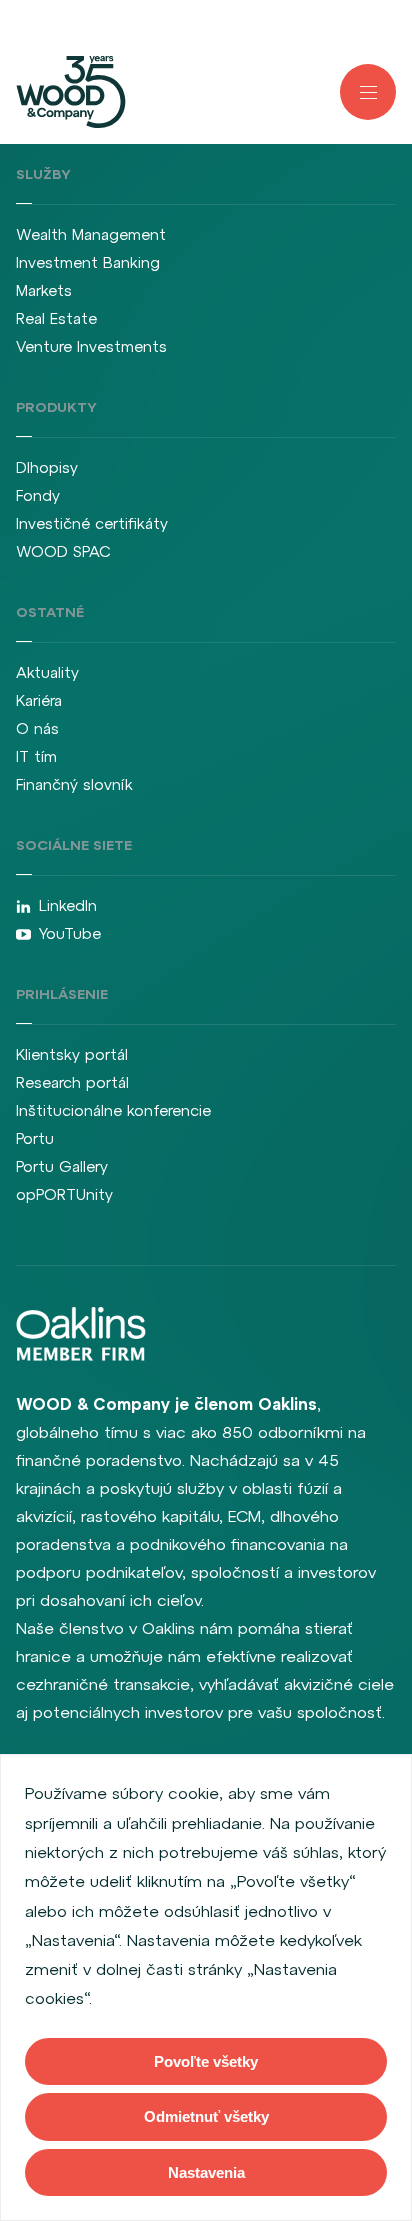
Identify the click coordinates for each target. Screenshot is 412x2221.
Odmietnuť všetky (206, 2116)
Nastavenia (206, 2172)
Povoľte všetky (206, 2061)
